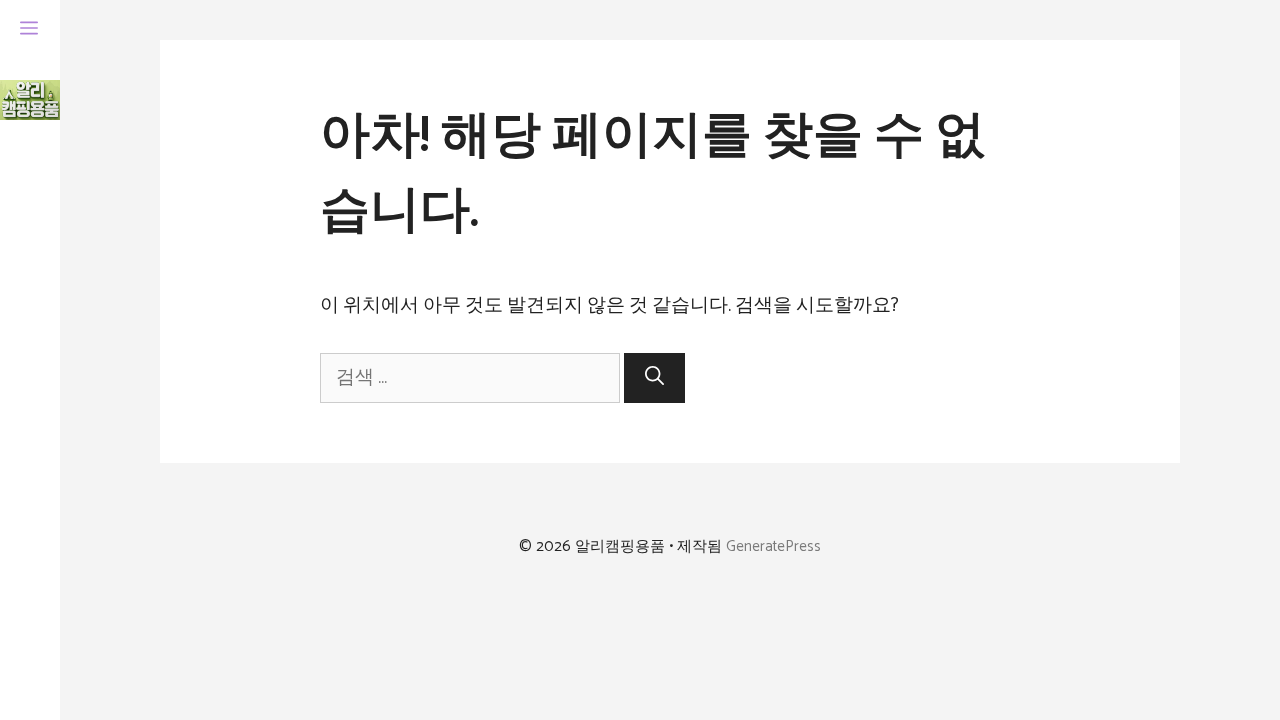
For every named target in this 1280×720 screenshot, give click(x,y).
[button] (29, 30)
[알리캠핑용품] (30, 100)
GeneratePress (773, 546)
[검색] (654, 378)
